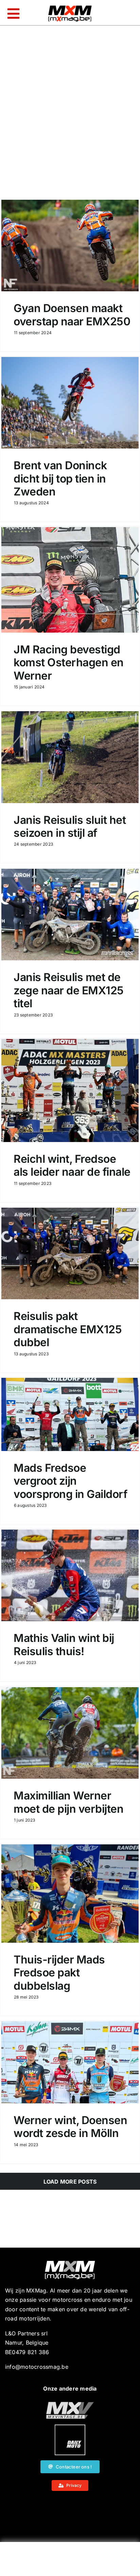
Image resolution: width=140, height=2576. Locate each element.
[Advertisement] (70, 2561)
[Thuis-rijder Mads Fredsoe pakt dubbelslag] (70, 1894)
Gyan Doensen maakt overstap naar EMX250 (72, 315)
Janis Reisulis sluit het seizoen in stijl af (70, 826)
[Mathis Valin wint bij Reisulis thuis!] (70, 1575)
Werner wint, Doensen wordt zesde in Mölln (70, 2127)
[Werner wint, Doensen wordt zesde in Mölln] (70, 2062)
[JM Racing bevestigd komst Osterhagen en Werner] (70, 580)
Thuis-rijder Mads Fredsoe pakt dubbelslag (59, 1973)
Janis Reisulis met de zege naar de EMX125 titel (69, 990)
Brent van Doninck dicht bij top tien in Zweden (60, 478)
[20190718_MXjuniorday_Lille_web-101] (70, 2404)
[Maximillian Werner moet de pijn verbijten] (70, 1733)
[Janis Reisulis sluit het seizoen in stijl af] (70, 757)
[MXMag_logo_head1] (70, 7)
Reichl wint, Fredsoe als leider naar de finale (72, 1165)
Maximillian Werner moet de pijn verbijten (68, 1802)
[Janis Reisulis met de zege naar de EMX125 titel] (70, 915)
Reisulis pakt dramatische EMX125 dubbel (68, 1329)
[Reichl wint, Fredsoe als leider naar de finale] (70, 1090)
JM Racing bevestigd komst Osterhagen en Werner (69, 663)
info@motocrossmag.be (37, 2367)
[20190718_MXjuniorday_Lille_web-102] (70, 2427)
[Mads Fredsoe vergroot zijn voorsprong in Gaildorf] (70, 1414)
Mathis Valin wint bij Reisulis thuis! (64, 1644)
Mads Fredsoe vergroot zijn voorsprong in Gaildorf (70, 1481)
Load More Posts (70, 2182)
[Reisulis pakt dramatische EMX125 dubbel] (70, 1253)
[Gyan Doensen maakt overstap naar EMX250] (70, 246)
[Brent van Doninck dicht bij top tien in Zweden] (70, 403)
